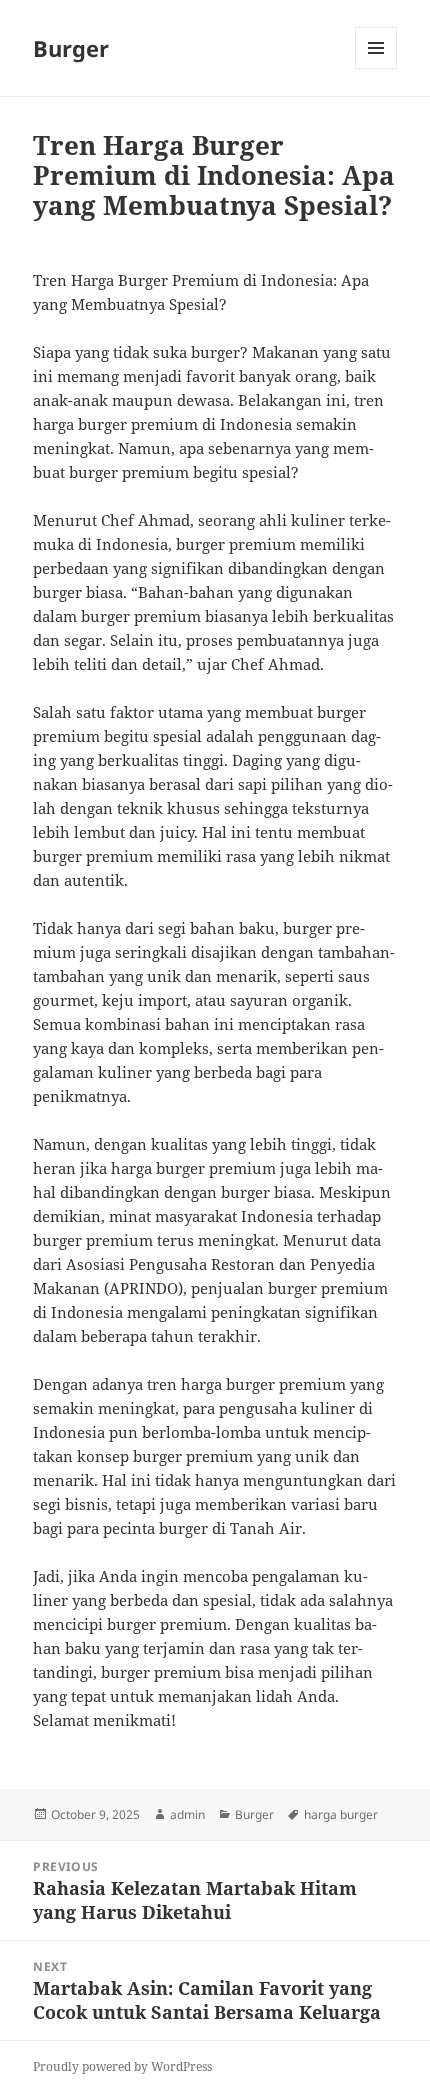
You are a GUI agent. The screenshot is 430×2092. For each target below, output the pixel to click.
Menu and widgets (376, 68)
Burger (71, 48)
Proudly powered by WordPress (122, 2066)
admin (187, 1814)
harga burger (341, 1814)
